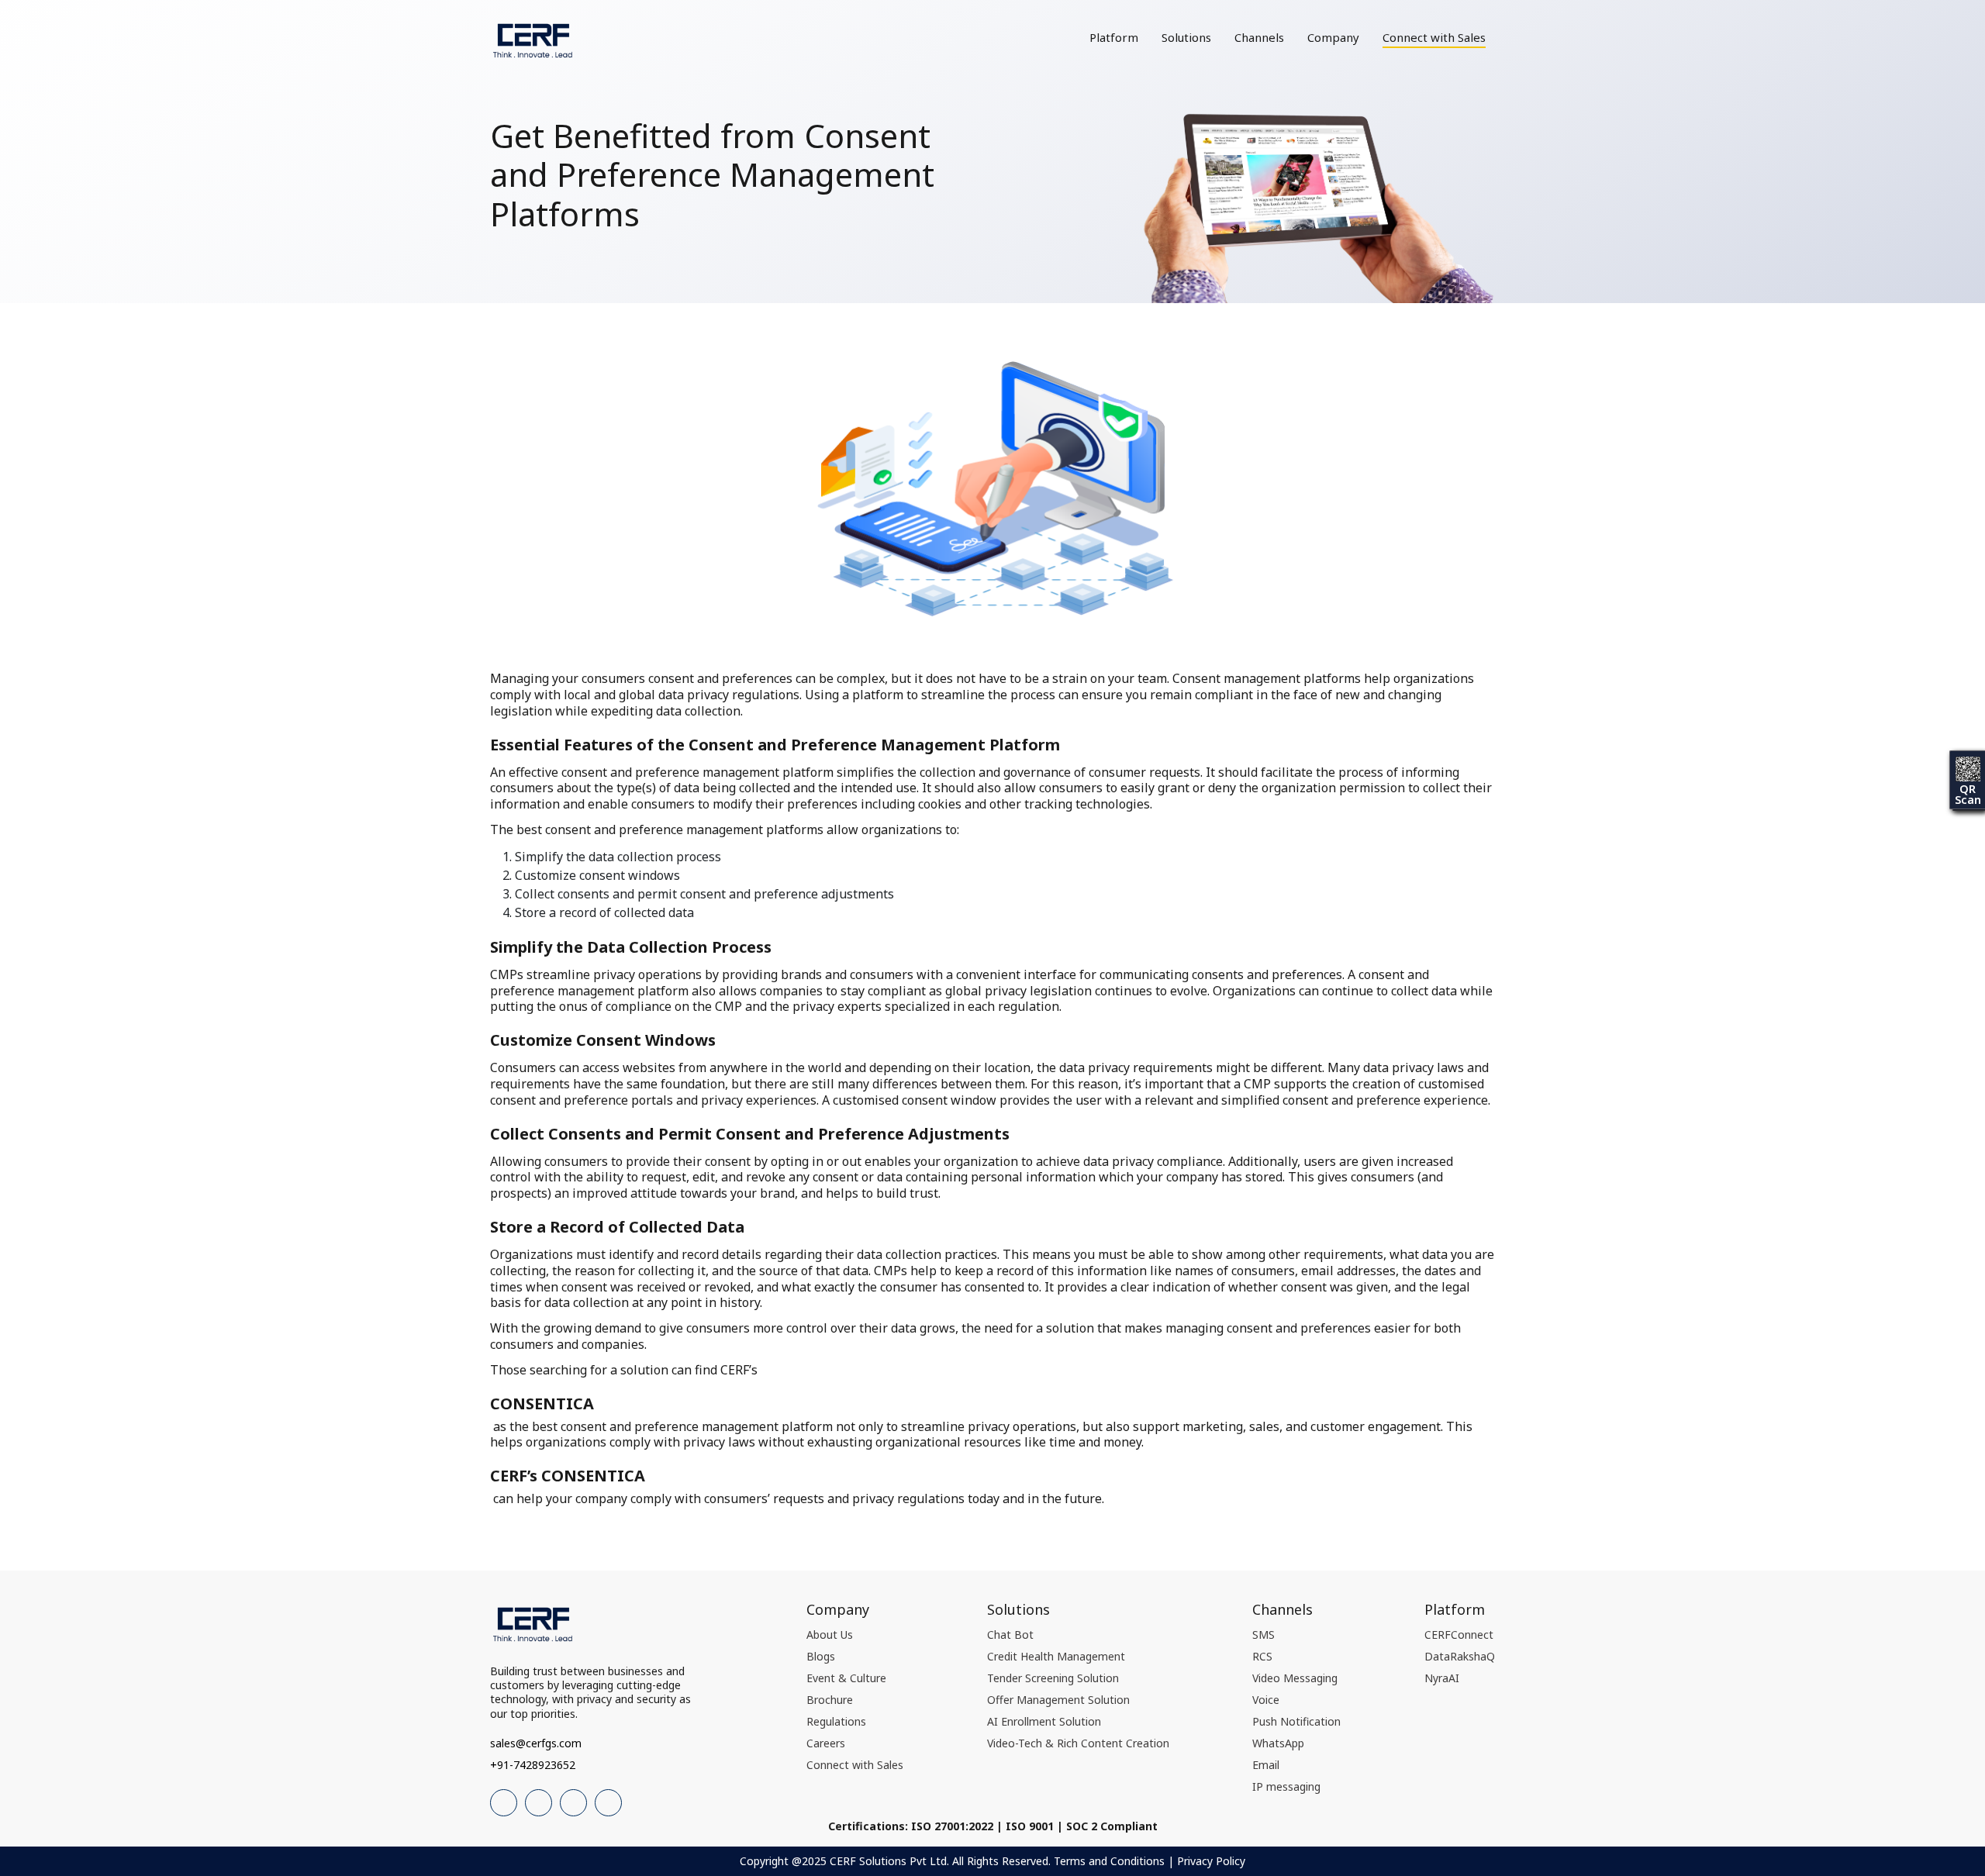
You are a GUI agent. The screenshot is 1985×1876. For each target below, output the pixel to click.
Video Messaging (1295, 1678)
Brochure (830, 1700)
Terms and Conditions (1109, 1861)
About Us (830, 1635)
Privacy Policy (1211, 1861)
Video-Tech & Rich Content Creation (1078, 1743)
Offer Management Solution (1058, 1700)
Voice (1266, 1700)
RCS (1262, 1656)
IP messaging (1286, 1786)
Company (1333, 37)
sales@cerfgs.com (536, 1743)
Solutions (1186, 37)
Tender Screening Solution (1053, 1678)
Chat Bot (1010, 1635)
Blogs (821, 1656)
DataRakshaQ (1460, 1656)
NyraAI (1442, 1678)
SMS (1263, 1635)
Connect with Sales (1434, 37)
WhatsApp (1278, 1743)
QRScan (1968, 794)
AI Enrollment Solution (1044, 1721)
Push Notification (1296, 1721)
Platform (1114, 37)
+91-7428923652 (533, 1765)
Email (1266, 1765)
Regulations (836, 1721)
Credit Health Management (1056, 1656)
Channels (1259, 37)
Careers (826, 1743)
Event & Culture (846, 1678)
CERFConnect (1459, 1635)
